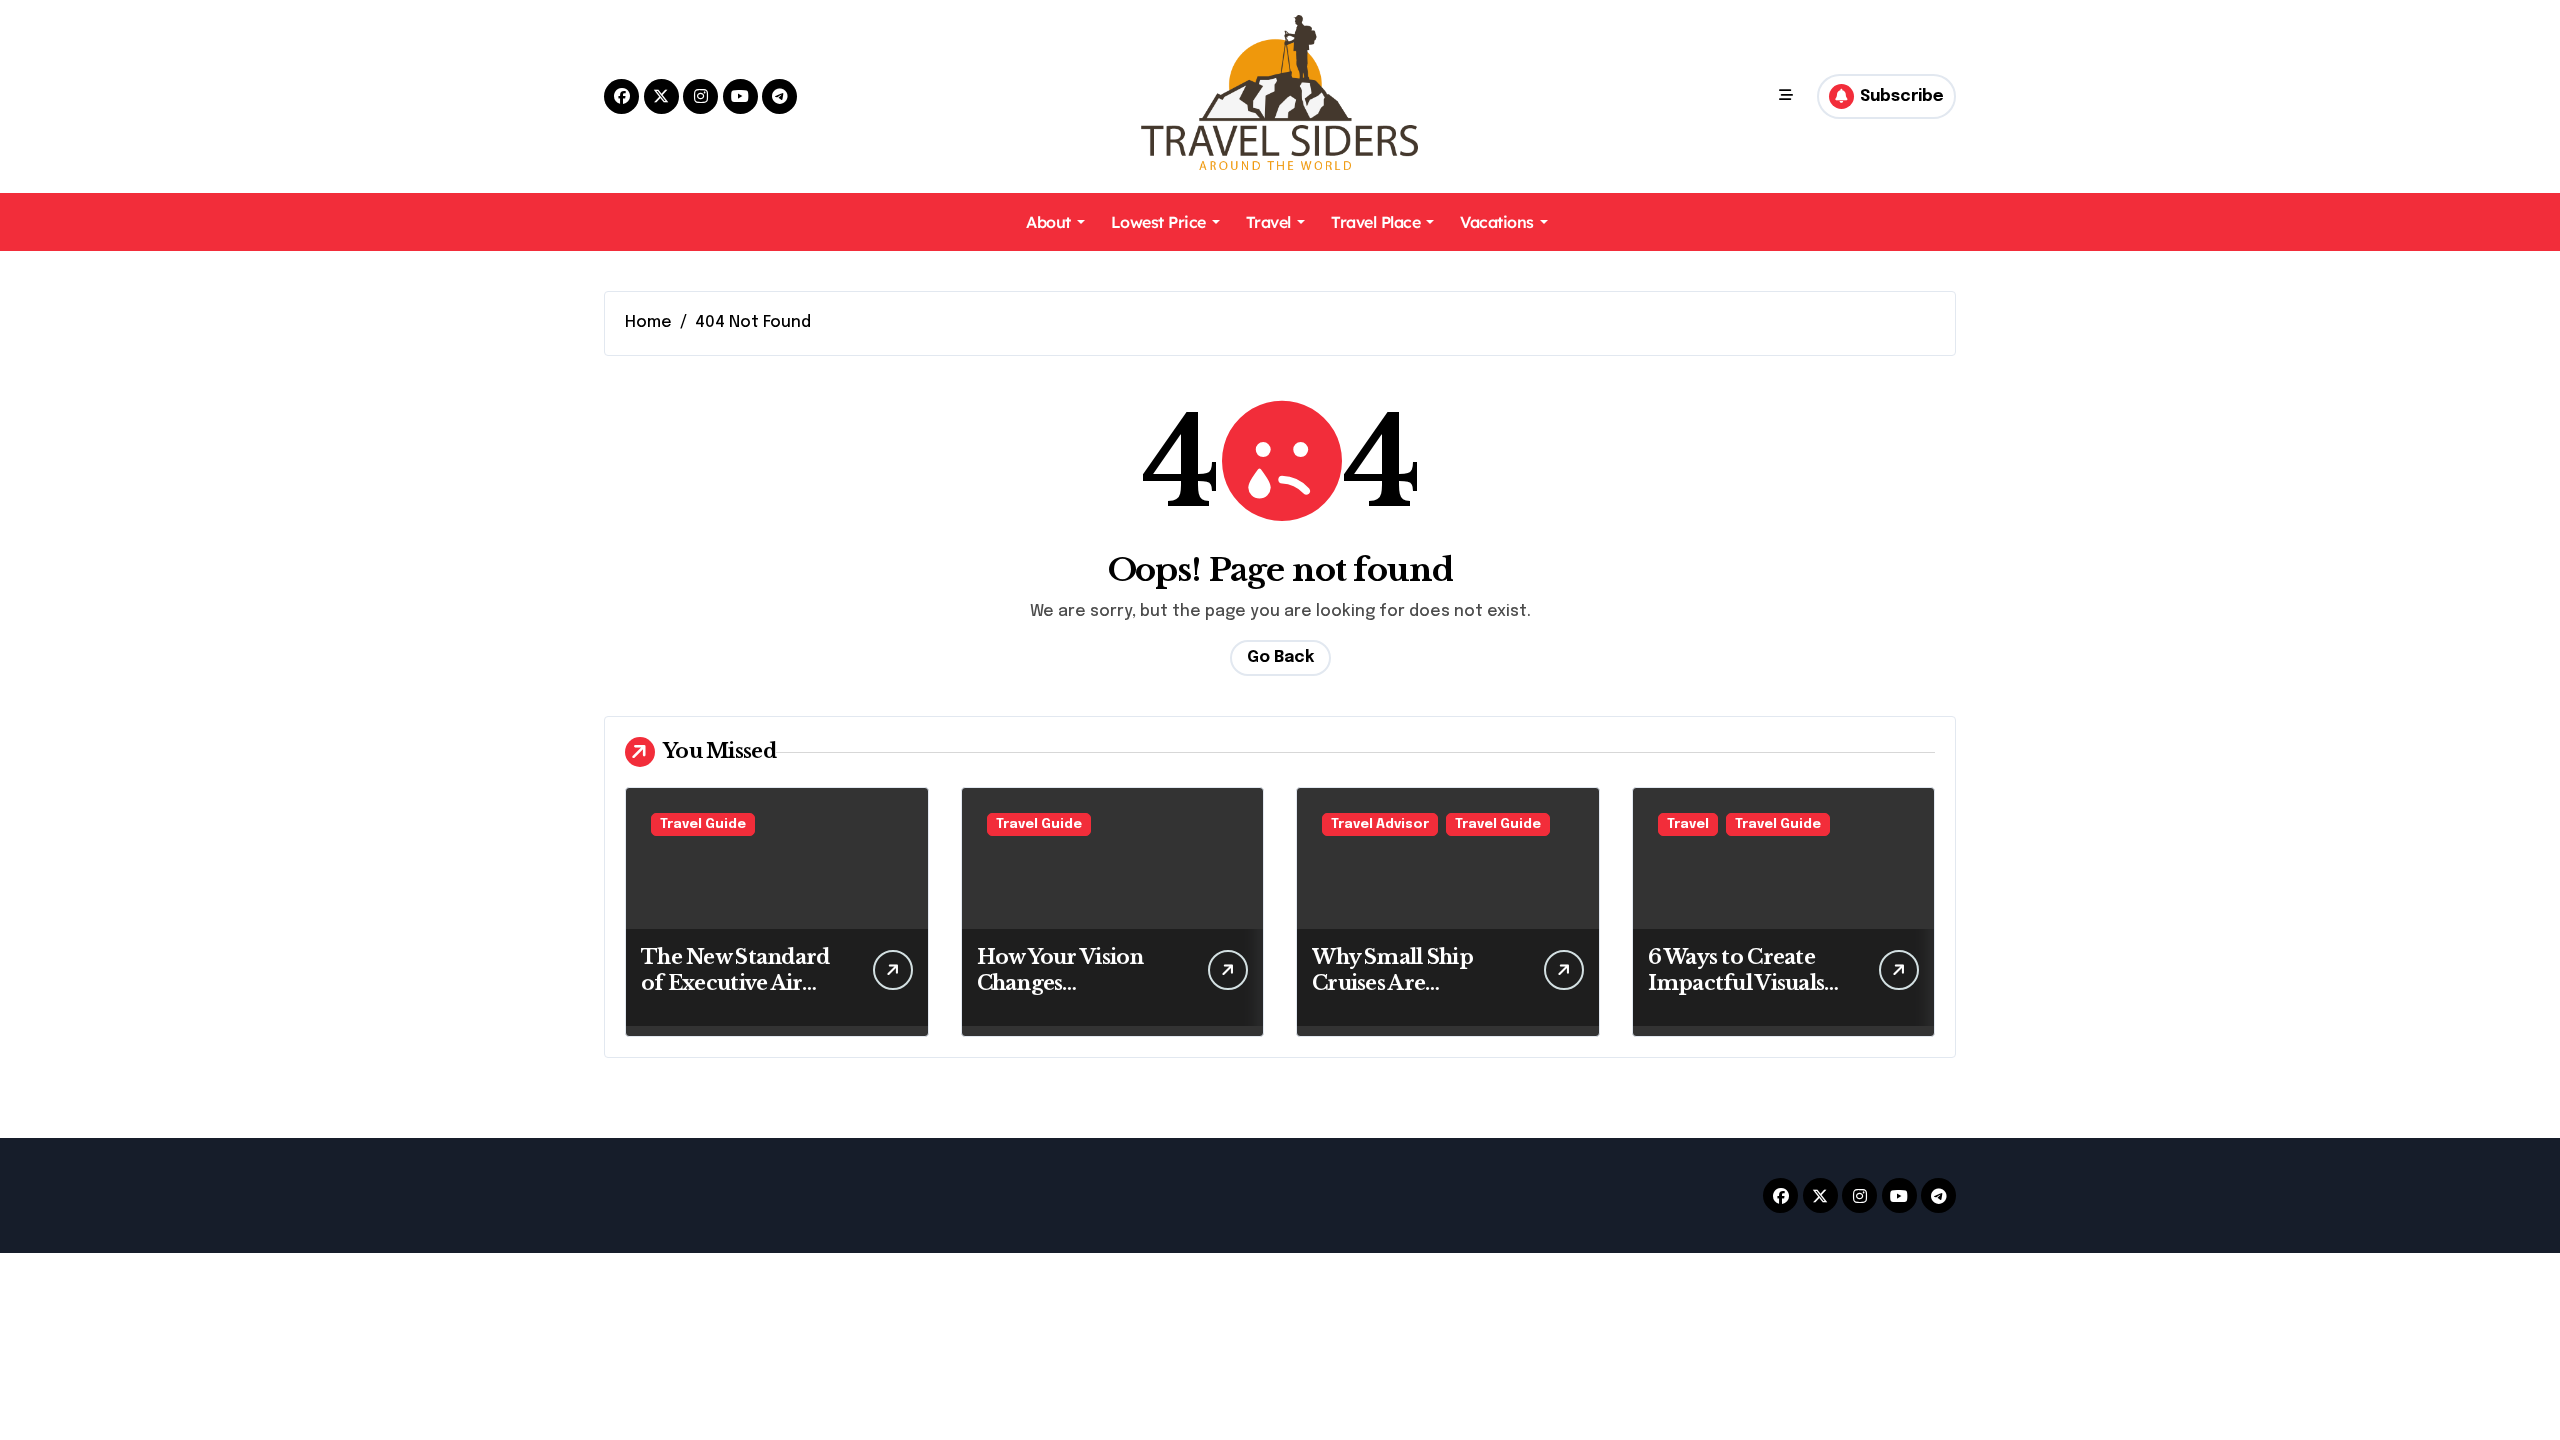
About (1048, 222)
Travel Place (1375, 222)
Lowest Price (1158, 222)
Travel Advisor (1380, 824)
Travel (1268, 222)
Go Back (1280, 657)
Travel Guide (703, 824)
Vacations (1497, 222)
